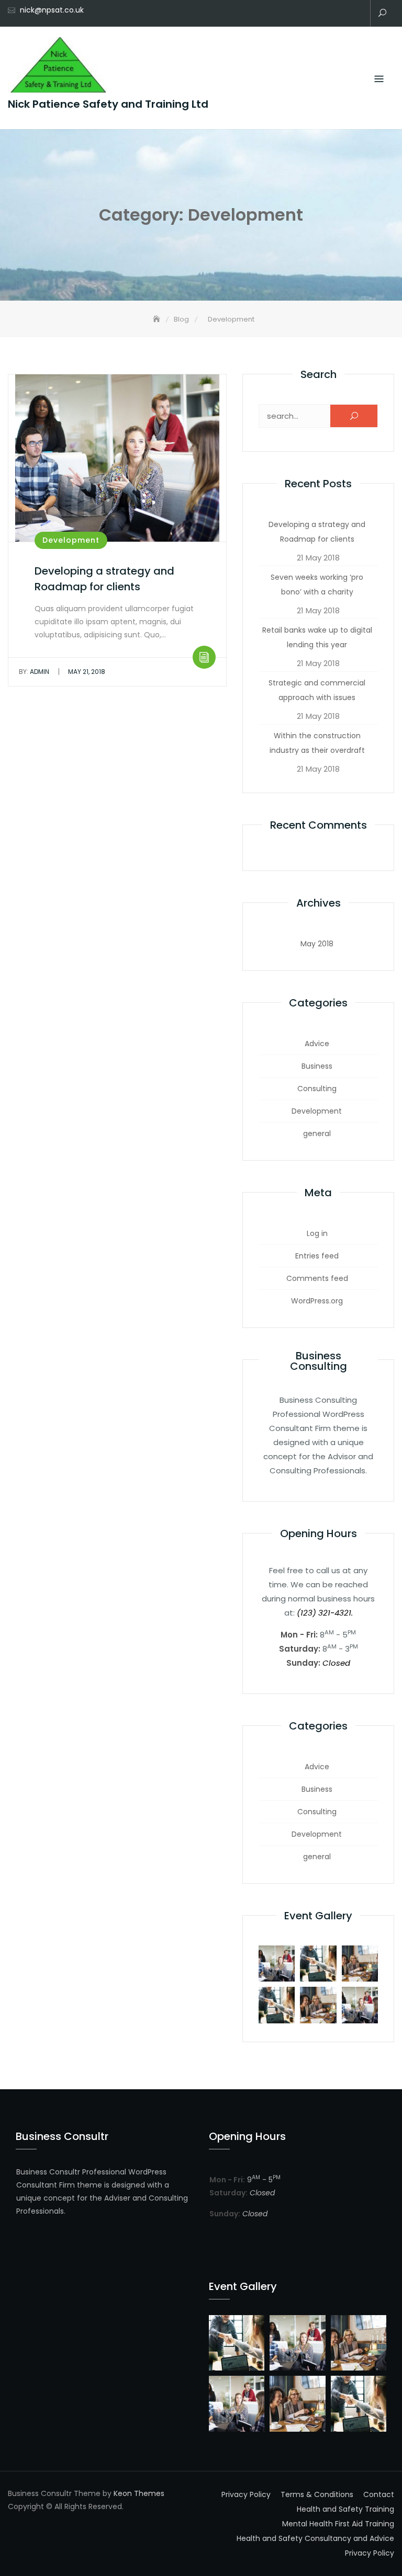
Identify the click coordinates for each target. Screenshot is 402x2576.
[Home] (158, 319)
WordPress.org (317, 1301)
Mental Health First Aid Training (309, 14)
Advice (317, 1044)
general (317, 1134)
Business (317, 1066)
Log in (317, 1233)
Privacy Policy (340, 14)
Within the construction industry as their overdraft (317, 743)
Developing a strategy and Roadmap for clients (317, 532)
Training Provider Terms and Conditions (356, 14)
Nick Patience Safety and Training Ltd (108, 104)
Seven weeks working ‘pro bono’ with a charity (317, 585)
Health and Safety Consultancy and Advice (325, 14)
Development (71, 540)
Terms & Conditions (317, 2494)
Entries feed (317, 1256)
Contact (277, 14)
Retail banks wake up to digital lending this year (317, 637)
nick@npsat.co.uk (52, 10)
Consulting (317, 1089)
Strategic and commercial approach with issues (317, 690)
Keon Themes (139, 2493)
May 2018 (317, 944)
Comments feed (317, 1278)
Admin (34, 672)
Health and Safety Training (293, 14)
